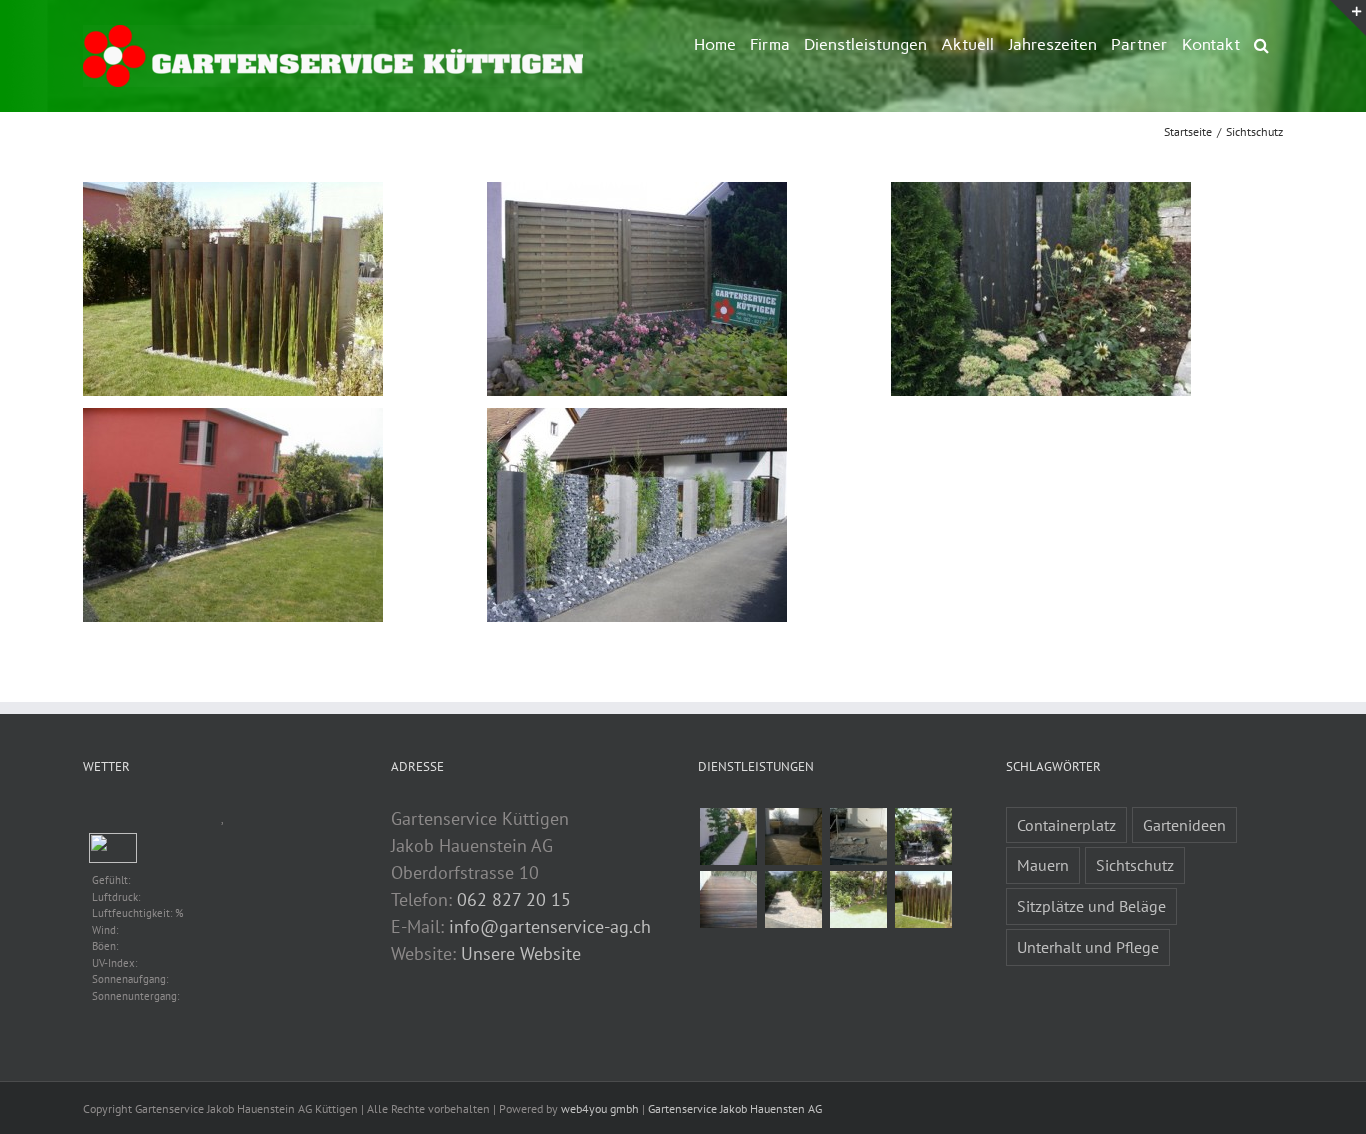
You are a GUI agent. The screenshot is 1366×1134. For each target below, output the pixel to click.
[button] (1261, 43)
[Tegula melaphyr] (793, 899)
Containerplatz (1066, 825)
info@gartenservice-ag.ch (550, 926)
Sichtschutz (1135, 865)
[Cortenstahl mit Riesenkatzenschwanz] (923, 899)
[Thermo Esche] (728, 899)
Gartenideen (1184, 825)
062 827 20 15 (514, 899)
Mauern (1043, 865)
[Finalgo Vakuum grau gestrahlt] (728, 836)
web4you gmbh (600, 1108)
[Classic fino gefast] (858, 836)
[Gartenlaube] (923, 836)
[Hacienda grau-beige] (793, 836)
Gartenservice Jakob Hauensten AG (735, 1108)
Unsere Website (521, 953)
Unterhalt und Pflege (1088, 947)
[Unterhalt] (858, 899)
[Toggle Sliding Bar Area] (1348, 18)
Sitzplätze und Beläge (1091, 906)
